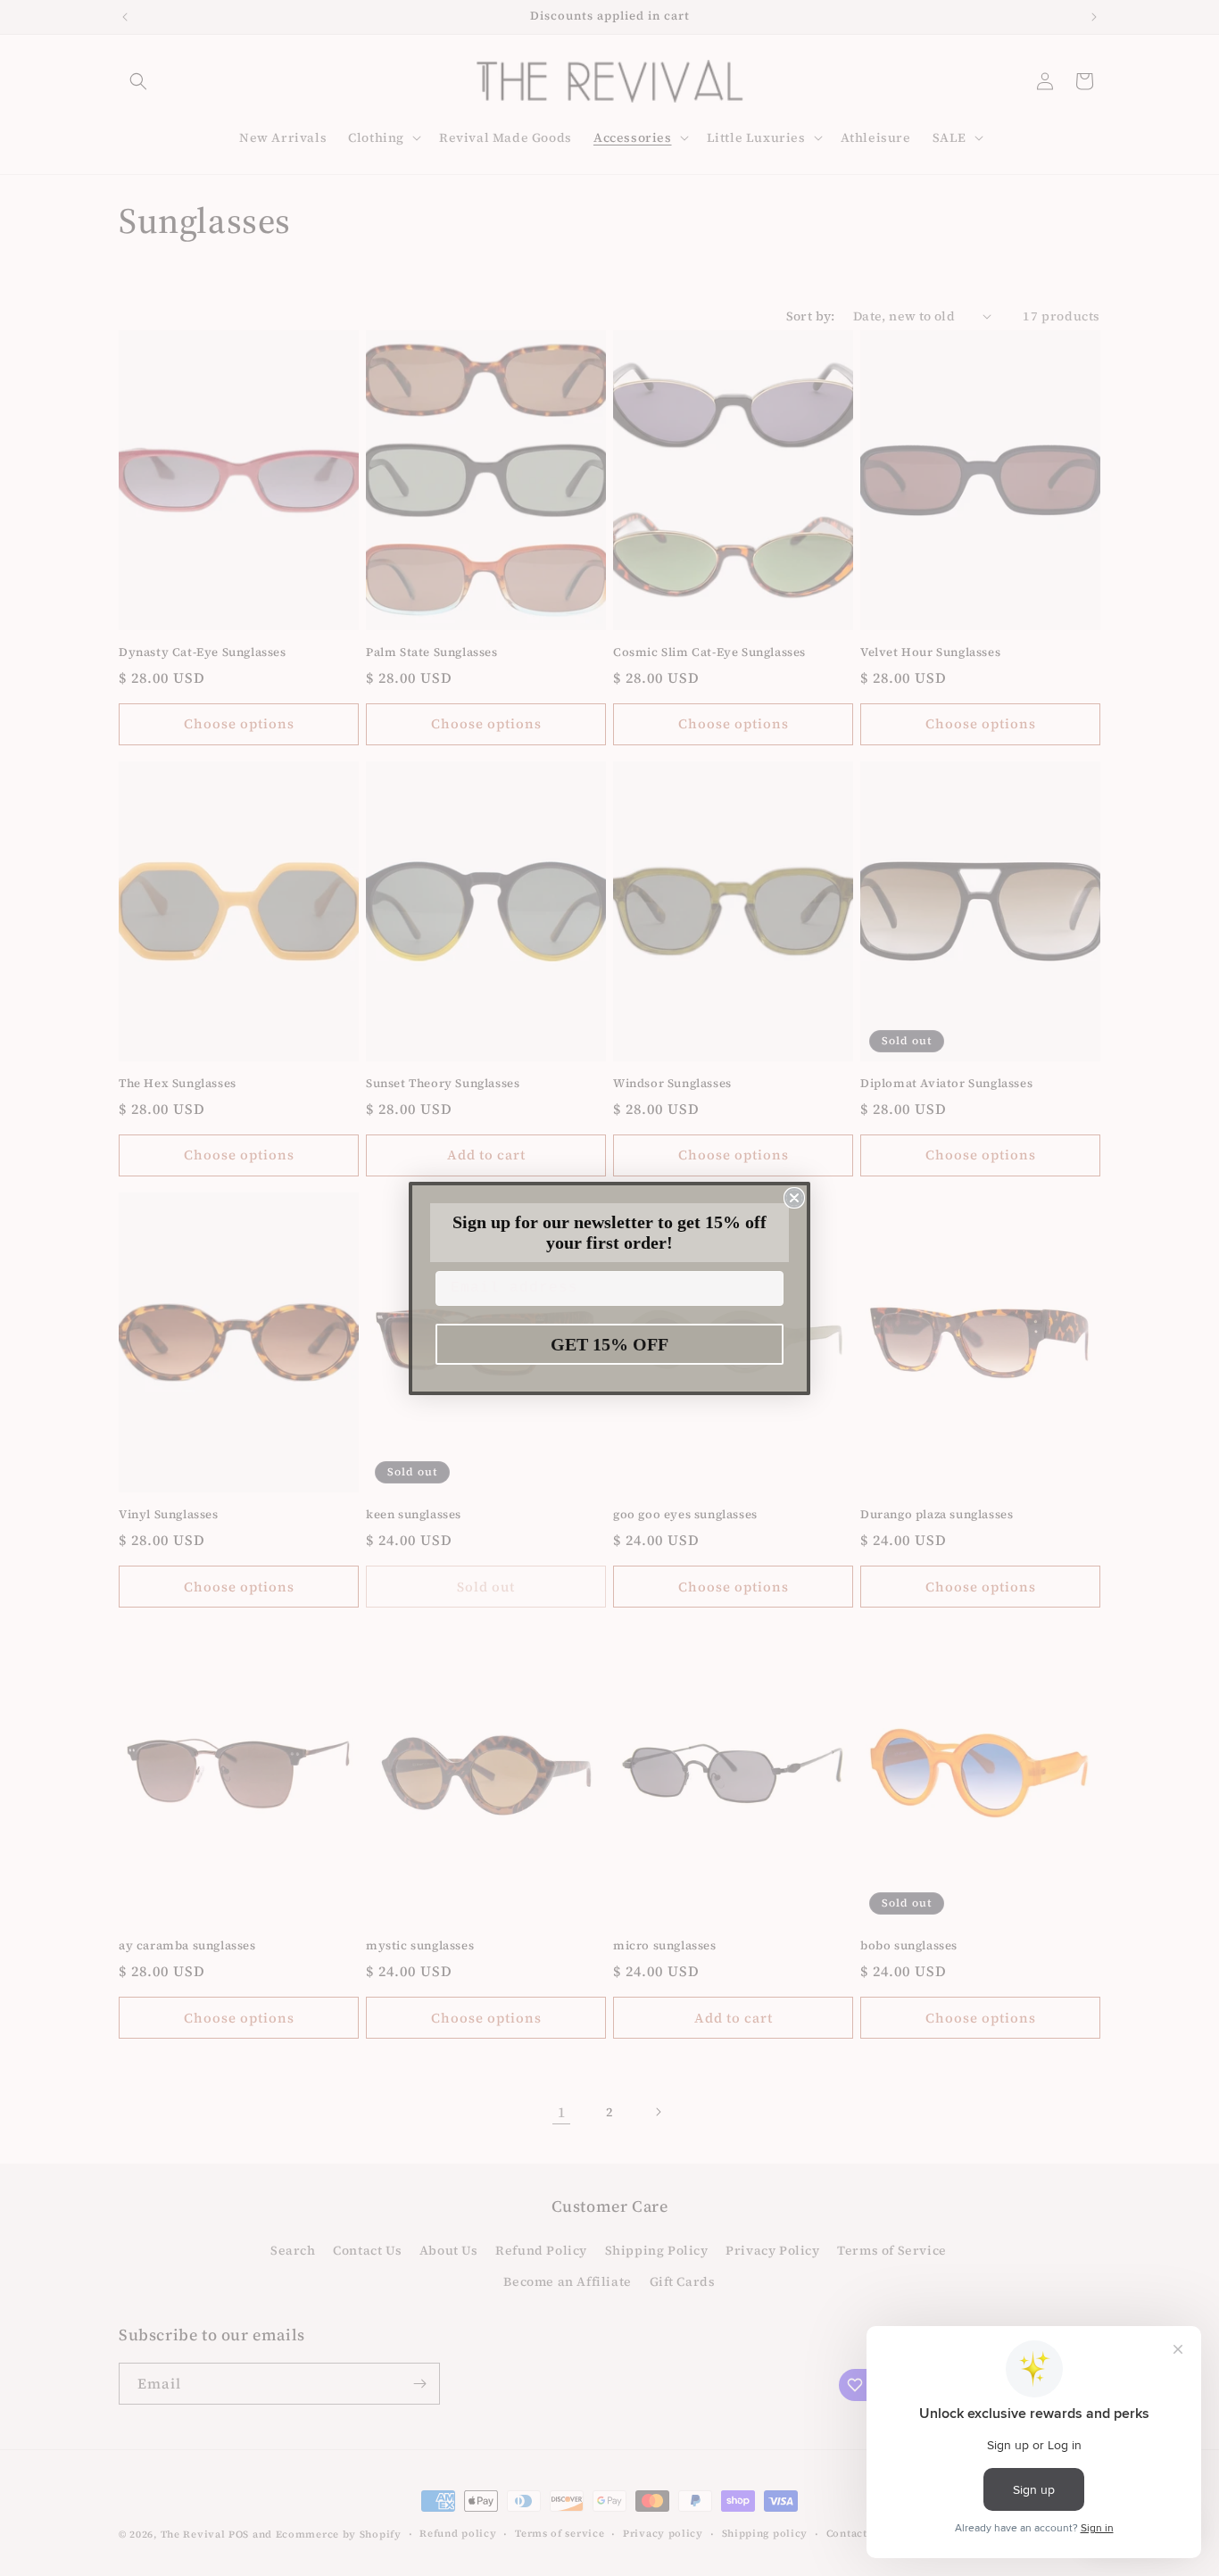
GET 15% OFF (609, 1344)
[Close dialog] (794, 1198)
